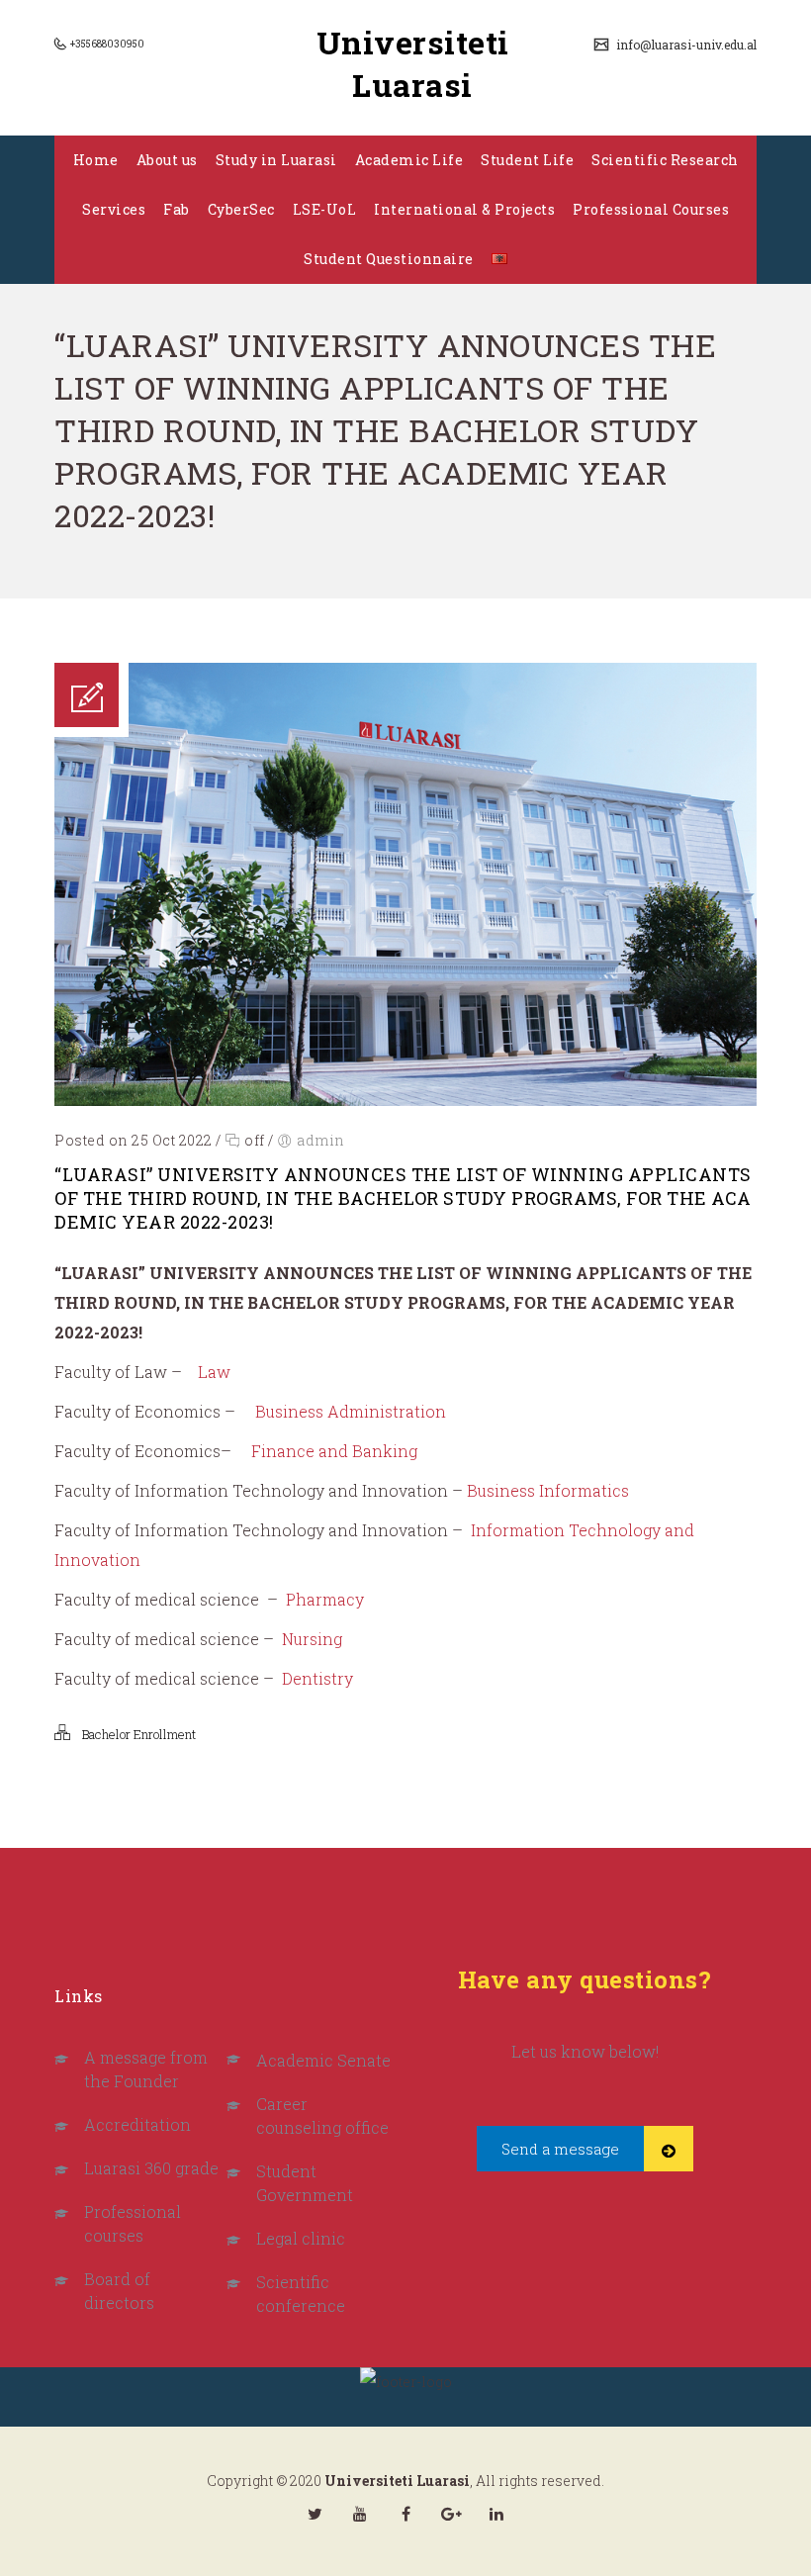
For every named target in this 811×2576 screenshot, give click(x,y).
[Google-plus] (451, 2514)
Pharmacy (325, 1599)
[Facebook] (405, 2514)
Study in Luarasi (276, 160)
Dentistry (317, 1678)
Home (96, 160)
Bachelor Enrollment (139, 1734)
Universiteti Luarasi (413, 63)
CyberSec (241, 209)
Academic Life (409, 160)
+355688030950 (106, 44)
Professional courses (133, 2223)
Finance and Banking (334, 1451)
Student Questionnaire (389, 259)
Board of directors (119, 2291)
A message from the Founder (146, 2069)
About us (167, 160)
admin (321, 1140)
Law (214, 1372)
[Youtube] (360, 2514)
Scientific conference (301, 2294)
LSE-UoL (325, 209)
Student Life (527, 160)
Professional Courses (651, 209)
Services (114, 209)
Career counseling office (322, 2116)
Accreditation (137, 2124)
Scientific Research (665, 160)
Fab (177, 209)
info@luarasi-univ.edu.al (685, 45)
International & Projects (464, 209)
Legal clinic (301, 2238)
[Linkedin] (496, 2514)
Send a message (560, 2149)
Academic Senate (323, 2060)
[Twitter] (315, 2514)
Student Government (305, 2183)
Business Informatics (548, 1490)
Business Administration (351, 1411)
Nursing (312, 1639)
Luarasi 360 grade (151, 2168)
